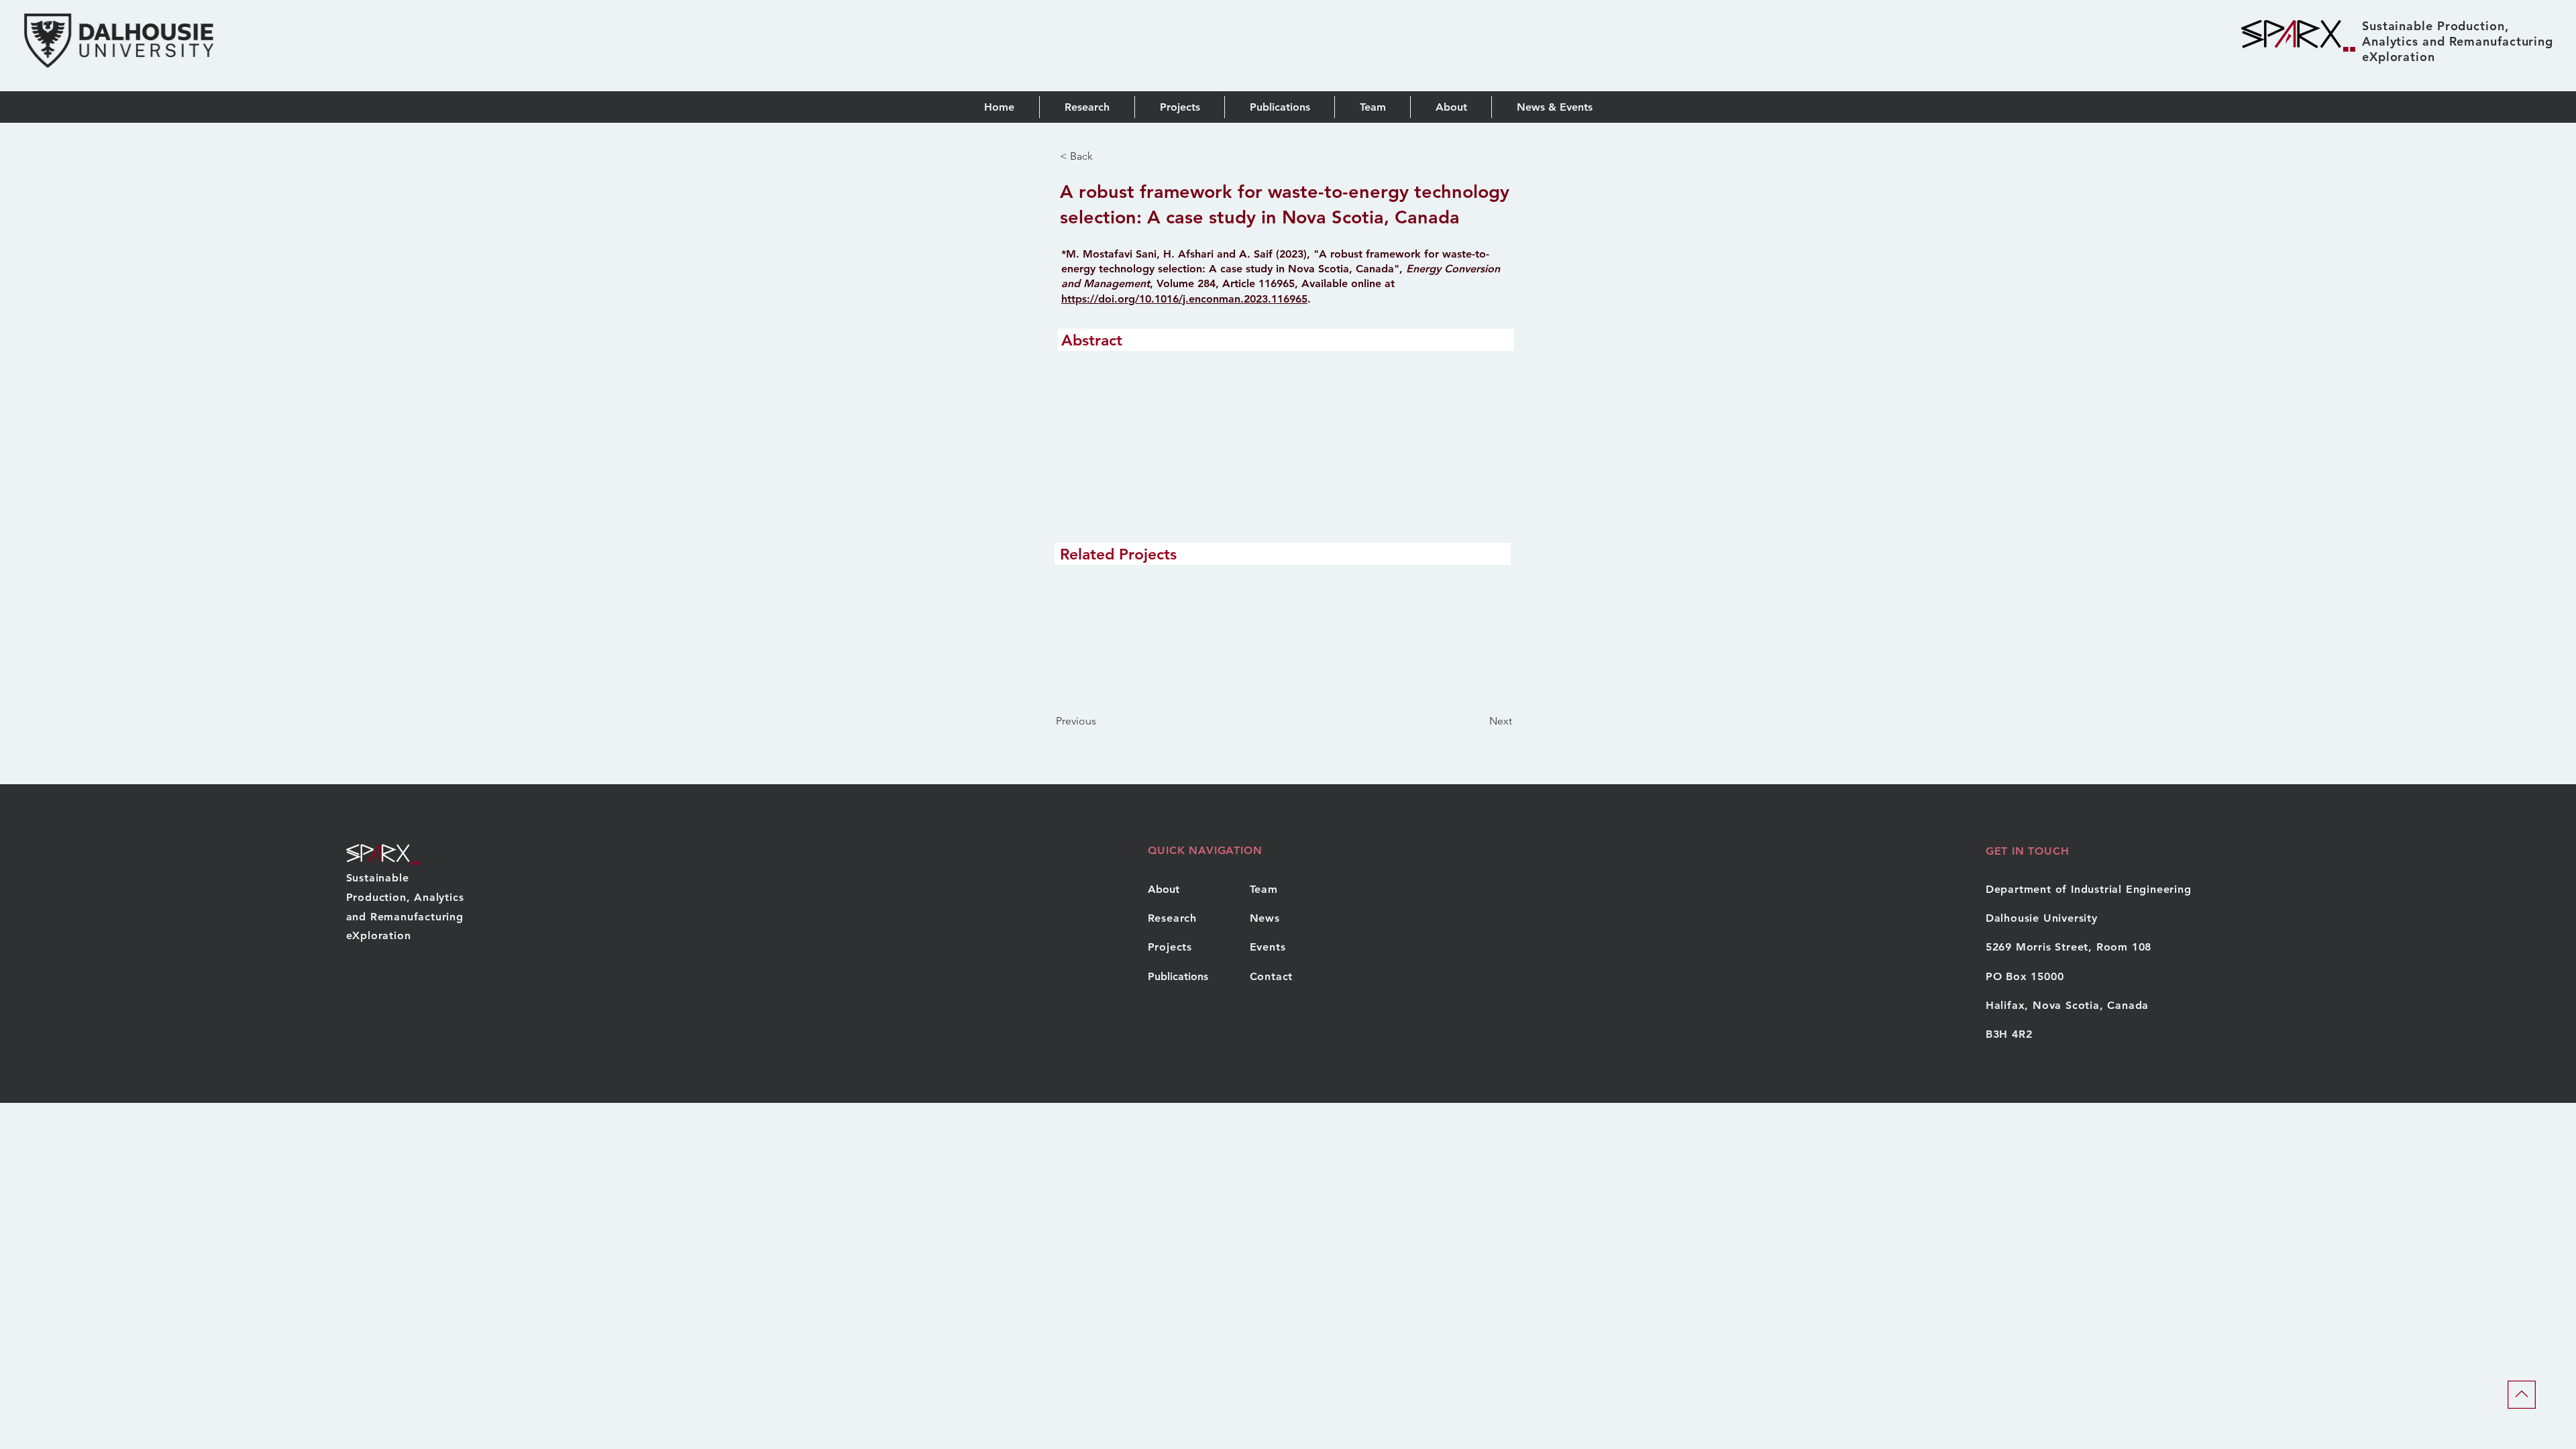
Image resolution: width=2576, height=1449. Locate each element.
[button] (1279, 107)
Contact (1272, 976)
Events (1268, 947)
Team (1264, 889)
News (1265, 918)
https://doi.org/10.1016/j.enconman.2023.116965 (1184, 299)
